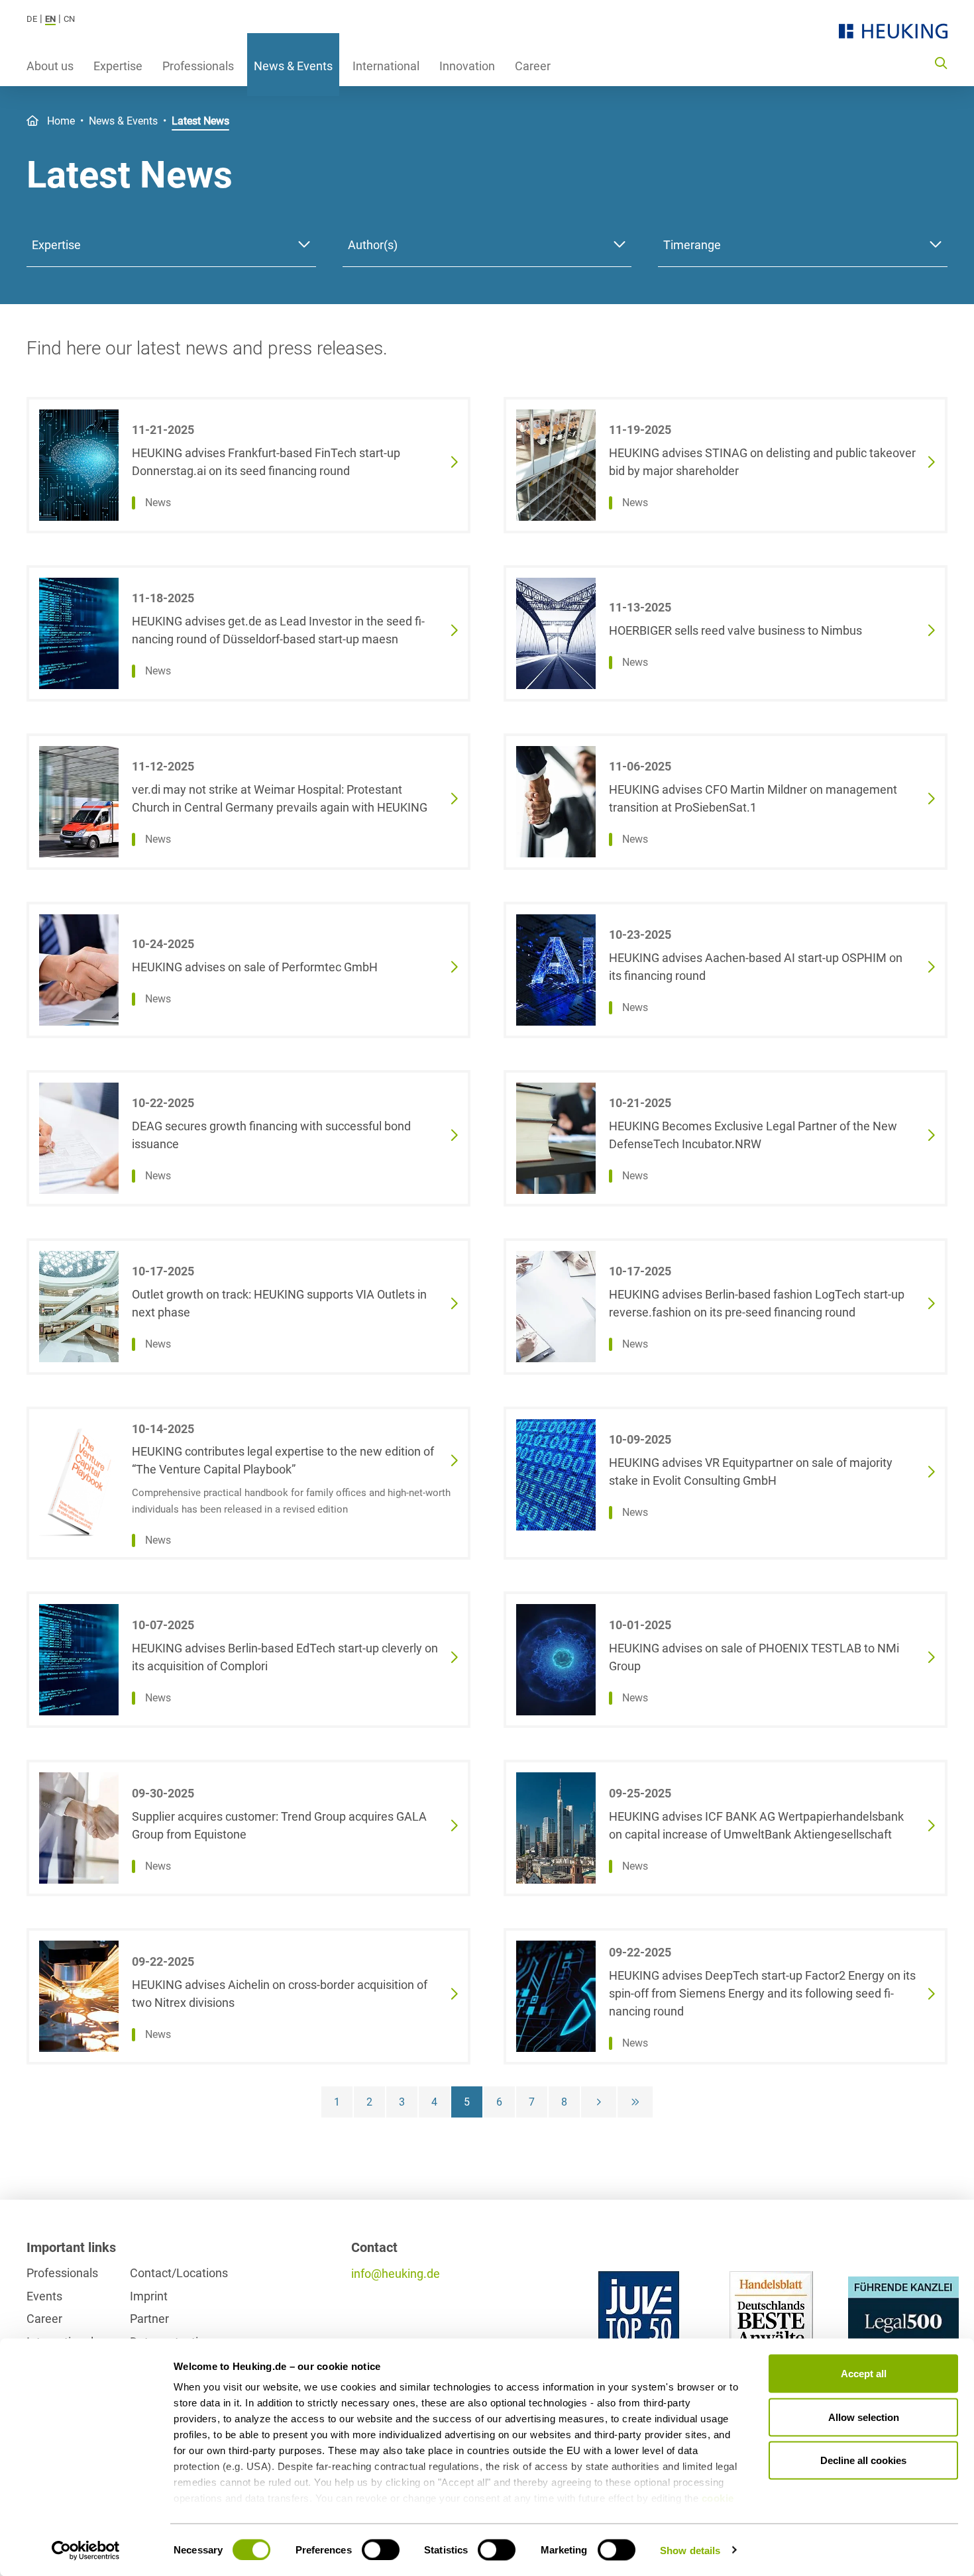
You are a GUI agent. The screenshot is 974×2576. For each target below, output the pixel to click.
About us (50, 66)
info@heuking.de (396, 2274)
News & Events (293, 66)
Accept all (864, 2374)
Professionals (198, 66)
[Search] (941, 62)
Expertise (118, 66)
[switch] (381, 2549)
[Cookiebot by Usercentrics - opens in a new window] (86, 2550)
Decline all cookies (863, 2460)
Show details (690, 2550)
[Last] (635, 2102)
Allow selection (864, 2417)
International (386, 66)
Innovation (467, 66)
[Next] (599, 2102)
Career (533, 66)
